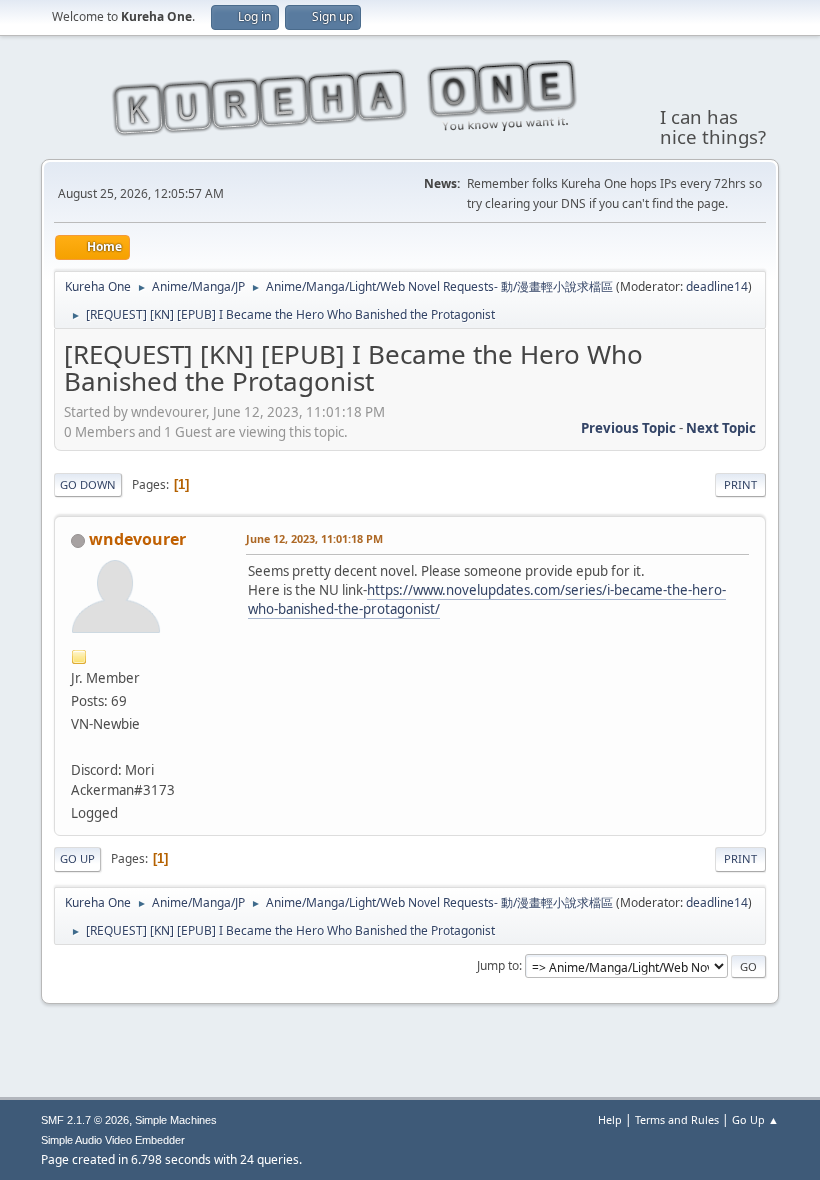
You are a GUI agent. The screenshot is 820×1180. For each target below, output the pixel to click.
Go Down (88, 484)
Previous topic (628, 428)
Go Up (77, 858)
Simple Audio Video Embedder (113, 1140)
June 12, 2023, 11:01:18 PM (314, 538)
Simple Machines (176, 1120)
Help (610, 1119)
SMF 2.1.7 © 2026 (85, 1120)
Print (740, 484)
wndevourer (137, 539)
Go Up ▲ (755, 1119)
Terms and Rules (677, 1119)
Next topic (721, 428)
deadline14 (717, 286)
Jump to (498, 965)
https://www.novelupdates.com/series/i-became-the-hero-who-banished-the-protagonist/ (487, 599)
